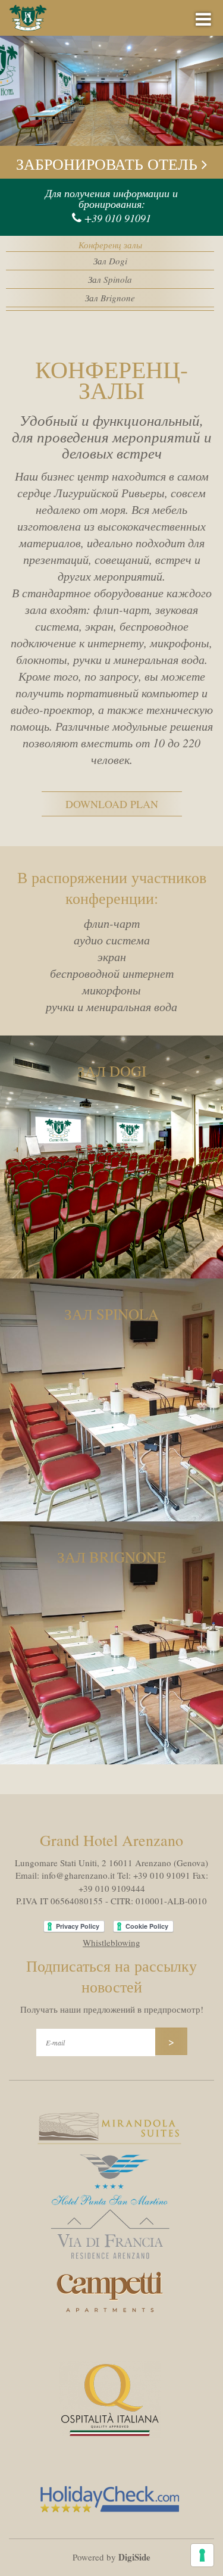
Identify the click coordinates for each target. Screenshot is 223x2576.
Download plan (112, 804)
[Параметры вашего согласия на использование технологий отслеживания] (202, 2555)
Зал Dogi (110, 261)
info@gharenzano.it (78, 1875)
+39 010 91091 (118, 218)
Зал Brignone (110, 298)
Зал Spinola (110, 279)
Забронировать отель (109, 164)
